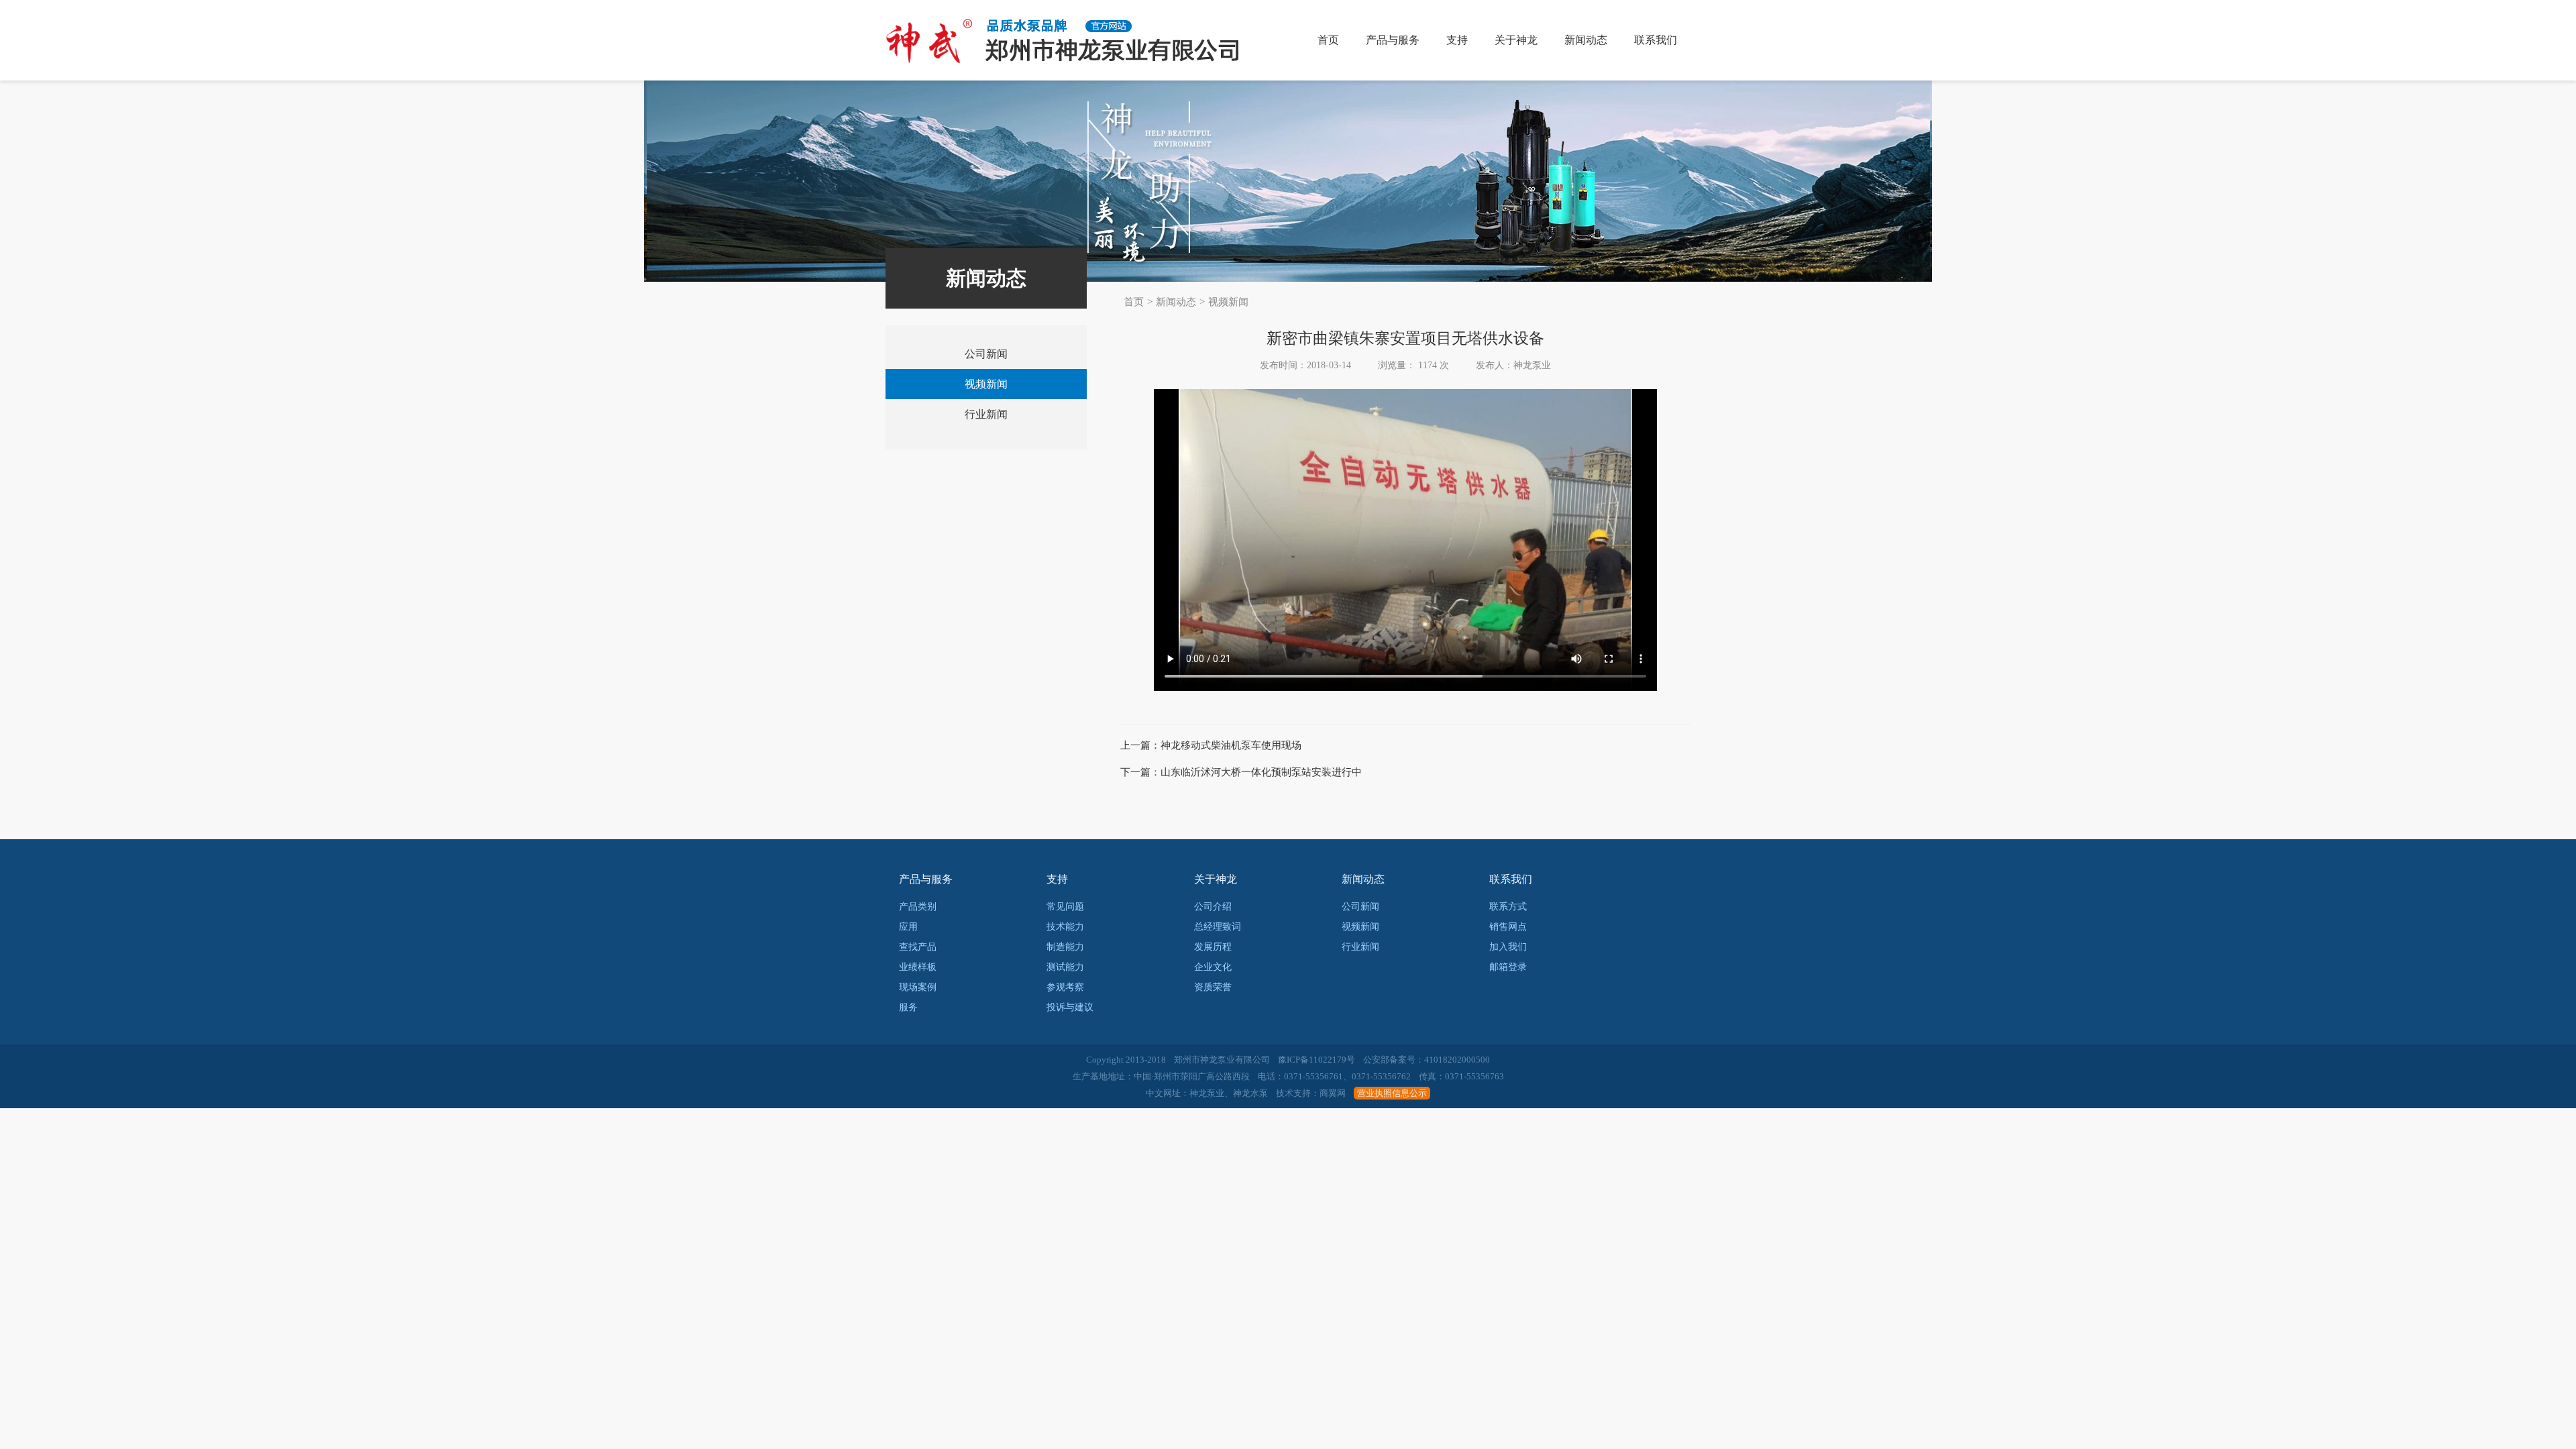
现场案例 (918, 987)
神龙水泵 (1250, 1093)
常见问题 (1065, 907)
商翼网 (1333, 1093)
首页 (1328, 40)
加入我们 (1508, 947)
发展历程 (1213, 947)
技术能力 (1065, 927)
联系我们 (1656, 40)
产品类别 (918, 907)
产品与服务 (1393, 40)
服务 (908, 1007)
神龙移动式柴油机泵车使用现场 (1231, 745)
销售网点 (1508, 927)
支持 (1457, 40)
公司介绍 (1213, 907)
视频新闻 (1228, 302)
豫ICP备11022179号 (1317, 1060)
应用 (908, 927)
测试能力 (1065, 967)
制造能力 (1065, 947)
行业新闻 (986, 414)
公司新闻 (986, 354)
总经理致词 (1218, 927)
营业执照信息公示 (1392, 1093)
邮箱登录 (1508, 967)
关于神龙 (1516, 40)
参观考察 (1065, 987)
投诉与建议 (1070, 1007)
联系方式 (1508, 907)
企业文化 (1213, 967)
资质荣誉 (1213, 987)
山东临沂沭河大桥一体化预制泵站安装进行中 (1261, 772)
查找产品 (918, 947)
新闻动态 (1586, 40)
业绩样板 (918, 967)
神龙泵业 (1207, 1093)
